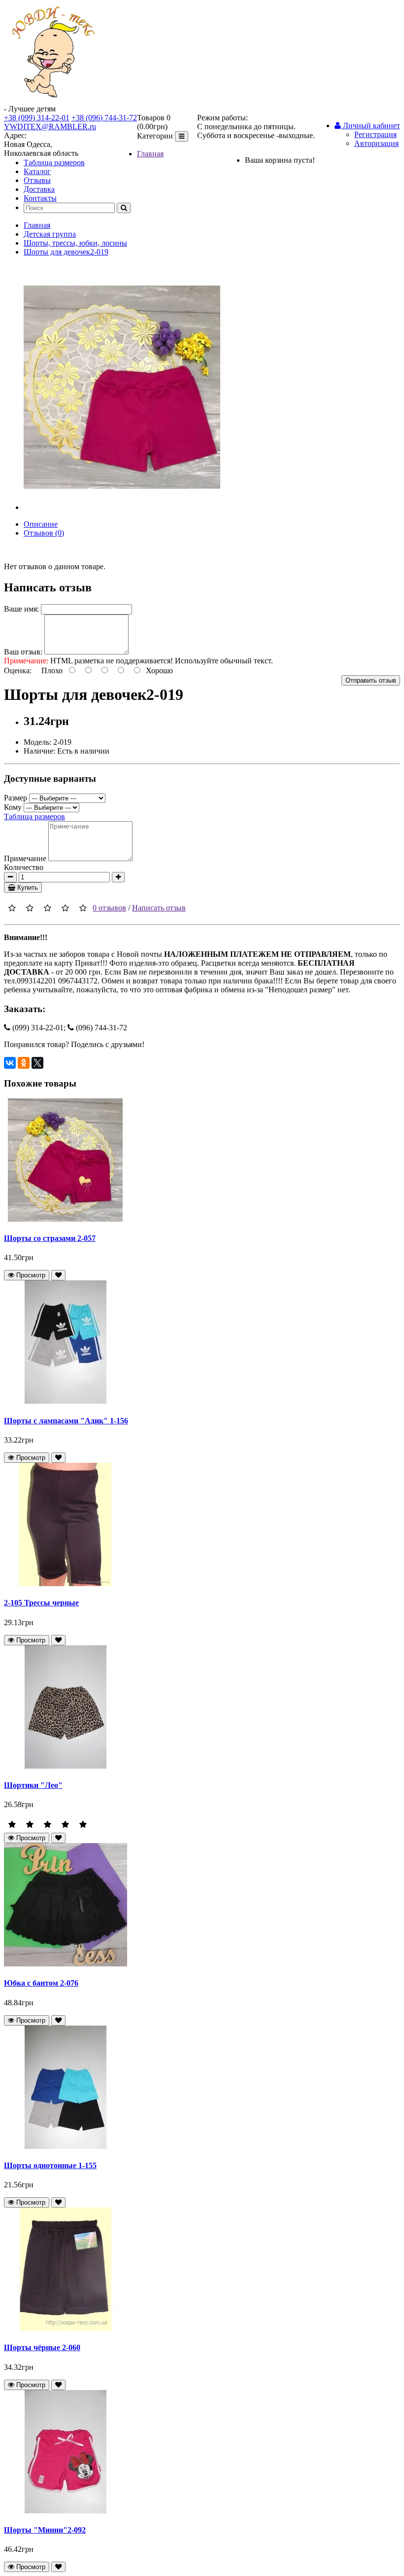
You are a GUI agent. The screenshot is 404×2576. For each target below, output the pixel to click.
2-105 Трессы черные (41, 1603)
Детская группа (50, 234)
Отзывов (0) (44, 533)
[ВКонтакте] (10, 1063)
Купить (27, 888)
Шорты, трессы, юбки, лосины (75, 243)
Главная (150, 154)
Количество (24, 867)
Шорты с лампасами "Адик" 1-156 (66, 1421)
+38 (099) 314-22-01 (37, 118)
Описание (41, 524)
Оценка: (18, 671)
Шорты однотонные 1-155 (50, 2165)
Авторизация (376, 143)
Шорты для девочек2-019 (66, 252)
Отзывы (37, 180)
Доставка (39, 189)
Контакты (40, 198)
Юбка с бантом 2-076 (41, 1983)
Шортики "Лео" (33, 1785)
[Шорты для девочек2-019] (122, 507)
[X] (37, 1063)
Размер (16, 798)
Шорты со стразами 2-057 (50, 1238)
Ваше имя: (21, 609)
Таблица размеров (54, 163)
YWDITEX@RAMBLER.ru (50, 127)
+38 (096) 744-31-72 (104, 118)
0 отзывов (109, 908)
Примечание (25, 858)
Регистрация (375, 134)
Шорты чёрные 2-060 (42, 2347)
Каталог (37, 171)
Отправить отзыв (371, 680)
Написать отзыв (159, 908)
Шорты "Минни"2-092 (45, 2530)
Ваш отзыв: (23, 652)
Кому (13, 807)
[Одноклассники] (24, 1063)
